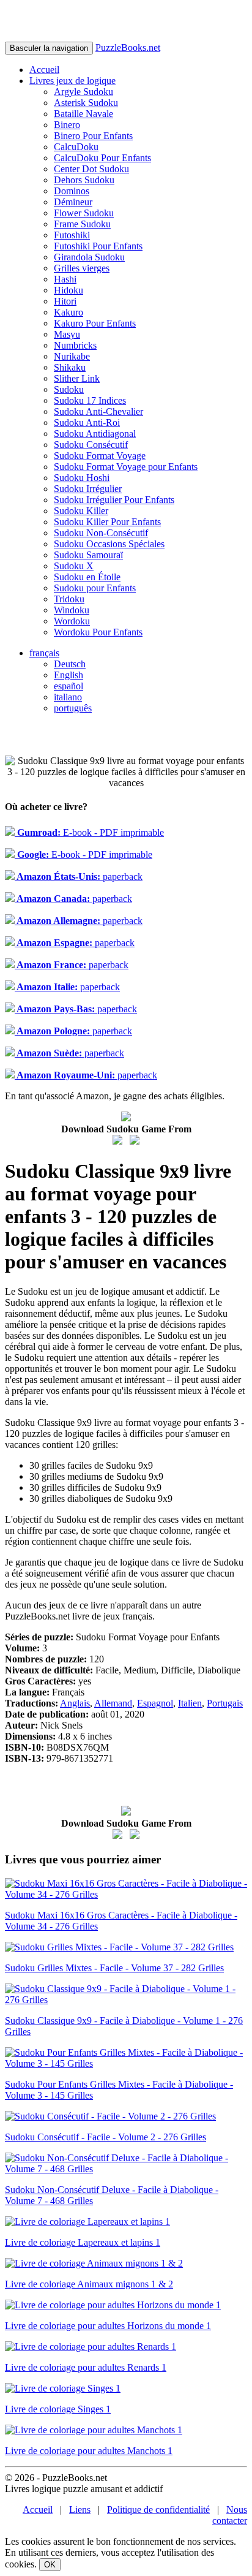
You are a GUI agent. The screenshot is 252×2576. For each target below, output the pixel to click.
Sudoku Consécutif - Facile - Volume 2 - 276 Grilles (106, 2137)
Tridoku (69, 599)
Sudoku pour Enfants (95, 588)
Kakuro (69, 312)
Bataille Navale (83, 114)
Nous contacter (230, 2515)
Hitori (65, 301)
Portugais (225, 1703)
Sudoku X (74, 566)
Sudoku (69, 389)
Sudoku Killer (81, 511)
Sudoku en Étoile (87, 577)
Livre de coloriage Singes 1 (58, 2409)
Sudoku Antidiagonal (95, 434)
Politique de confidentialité (158, 2510)
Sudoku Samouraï (88, 555)
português (73, 708)
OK (50, 2565)
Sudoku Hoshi (82, 478)
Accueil (44, 70)
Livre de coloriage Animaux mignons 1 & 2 (89, 2284)
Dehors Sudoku (84, 180)
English (69, 675)
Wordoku (72, 621)
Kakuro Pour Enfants (95, 323)
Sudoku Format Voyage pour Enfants (126, 467)
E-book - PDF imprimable (89, 832)
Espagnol (155, 1703)
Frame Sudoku (82, 224)
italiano (68, 697)
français (44, 653)
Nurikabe (72, 356)
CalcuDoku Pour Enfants (102, 158)
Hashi (65, 279)
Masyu (67, 334)
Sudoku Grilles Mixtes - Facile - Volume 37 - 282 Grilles (114, 1968)
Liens (80, 2510)
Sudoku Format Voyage (100, 456)
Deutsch (70, 664)
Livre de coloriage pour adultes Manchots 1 (89, 2451)
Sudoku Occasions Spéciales (109, 544)
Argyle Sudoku (83, 92)
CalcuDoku (76, 147)
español (69, 686)
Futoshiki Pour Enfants (98, 246)
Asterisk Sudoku (86, 103)
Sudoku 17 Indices (90, 400)
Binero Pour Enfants (93, 136)
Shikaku (70, 367)
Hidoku (69, 290)
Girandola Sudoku (89, 257)
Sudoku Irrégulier (88, 489)
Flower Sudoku (84, 213)
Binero (67, 125)
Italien (190, 1703)
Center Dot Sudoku (91, 169)
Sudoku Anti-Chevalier (98, 411)
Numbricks (75, 345)
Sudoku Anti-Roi (87, 422)
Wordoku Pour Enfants (98, 632)
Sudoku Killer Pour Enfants (107, 522)
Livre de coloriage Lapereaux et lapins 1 (83, 2242)
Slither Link (77, 378)
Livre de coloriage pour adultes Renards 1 (86, 2367)
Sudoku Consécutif (91, 445)
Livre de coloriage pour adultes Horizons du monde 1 (108, 2326)
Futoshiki (72, 235)
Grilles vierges (82, 268)
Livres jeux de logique (72, 81)
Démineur (73, 202)
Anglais (75, 1703)
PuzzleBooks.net (128, 47)
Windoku (72, 610)
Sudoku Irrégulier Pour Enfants (114, 500)
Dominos (72, 191)
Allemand (113, 1703)
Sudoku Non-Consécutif (101, 533)
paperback (79, 877)
